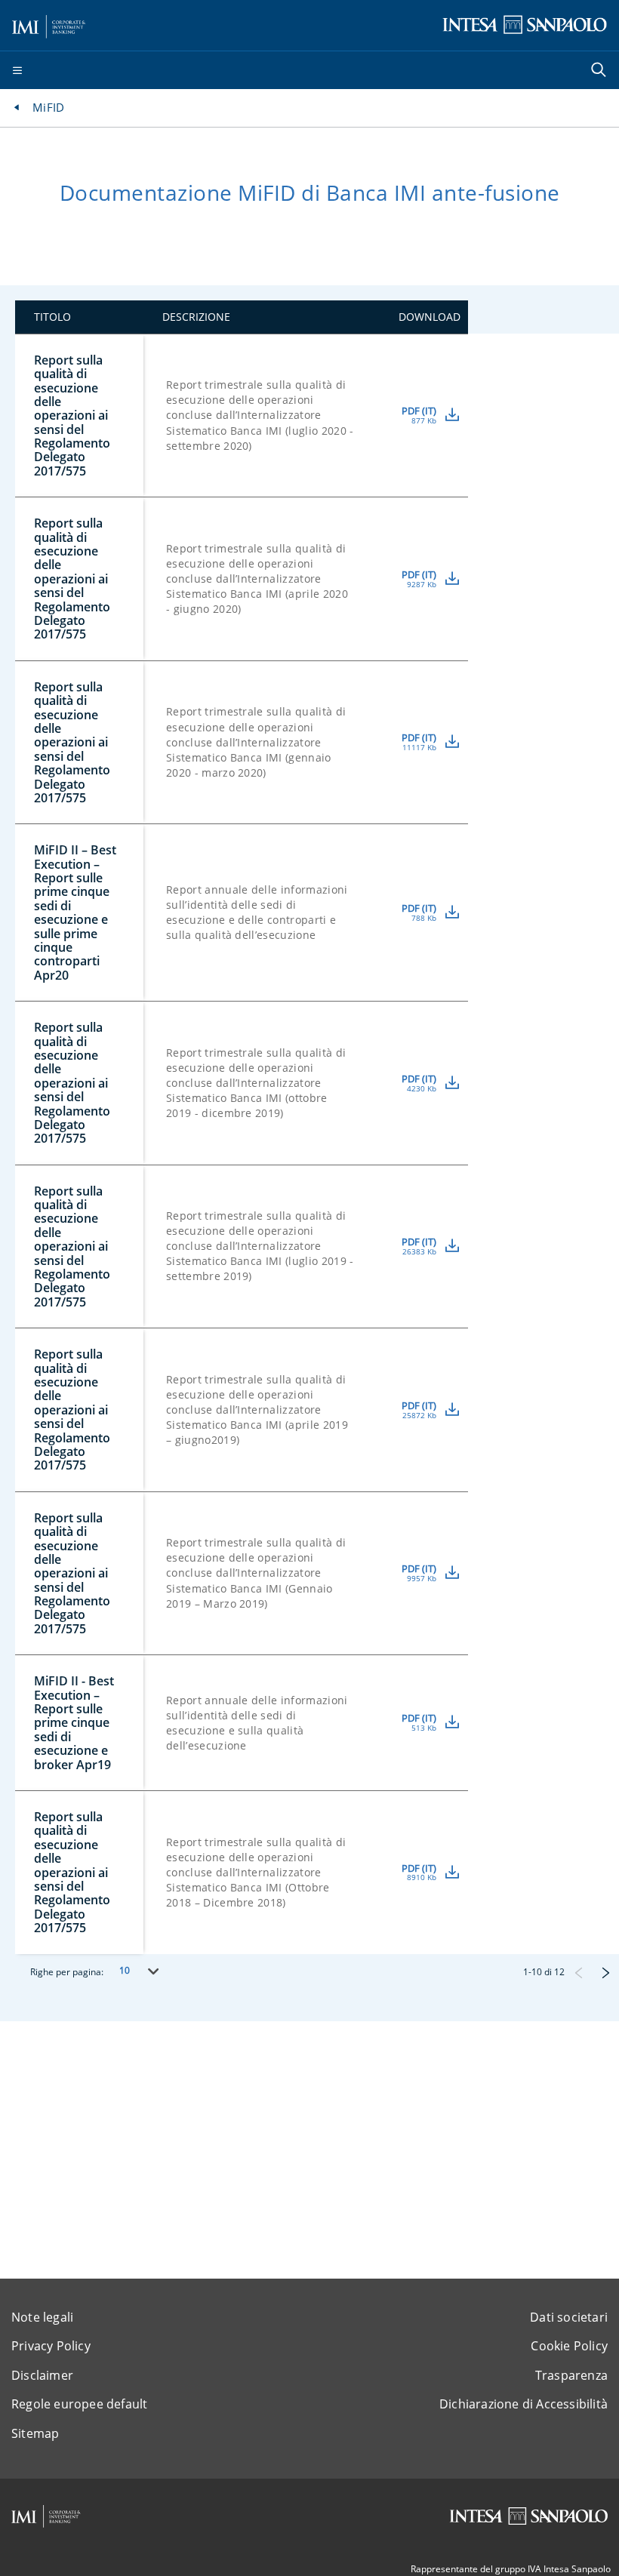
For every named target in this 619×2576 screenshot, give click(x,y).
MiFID (48, 107)
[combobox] (137, 1971)
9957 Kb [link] (422, 1579)
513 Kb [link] (424, 1728)
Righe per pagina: (67, 1972)
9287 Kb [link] (422, 585)
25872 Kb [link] (419, 1416)
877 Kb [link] (424, 421)
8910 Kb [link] (422, 1878)
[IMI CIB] (46, 2516)
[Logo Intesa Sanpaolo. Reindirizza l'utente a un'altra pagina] (525, 24)
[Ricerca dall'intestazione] (600, 71)
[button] (578, 1972)
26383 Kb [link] (419, 1252)
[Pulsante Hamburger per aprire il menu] (17, 71)
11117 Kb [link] (419, 748)
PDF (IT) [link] (419, 411)
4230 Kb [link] (422, 1089)
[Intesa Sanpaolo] (528, 2516)
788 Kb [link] (424, 919)
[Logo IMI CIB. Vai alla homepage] (49, 24)
